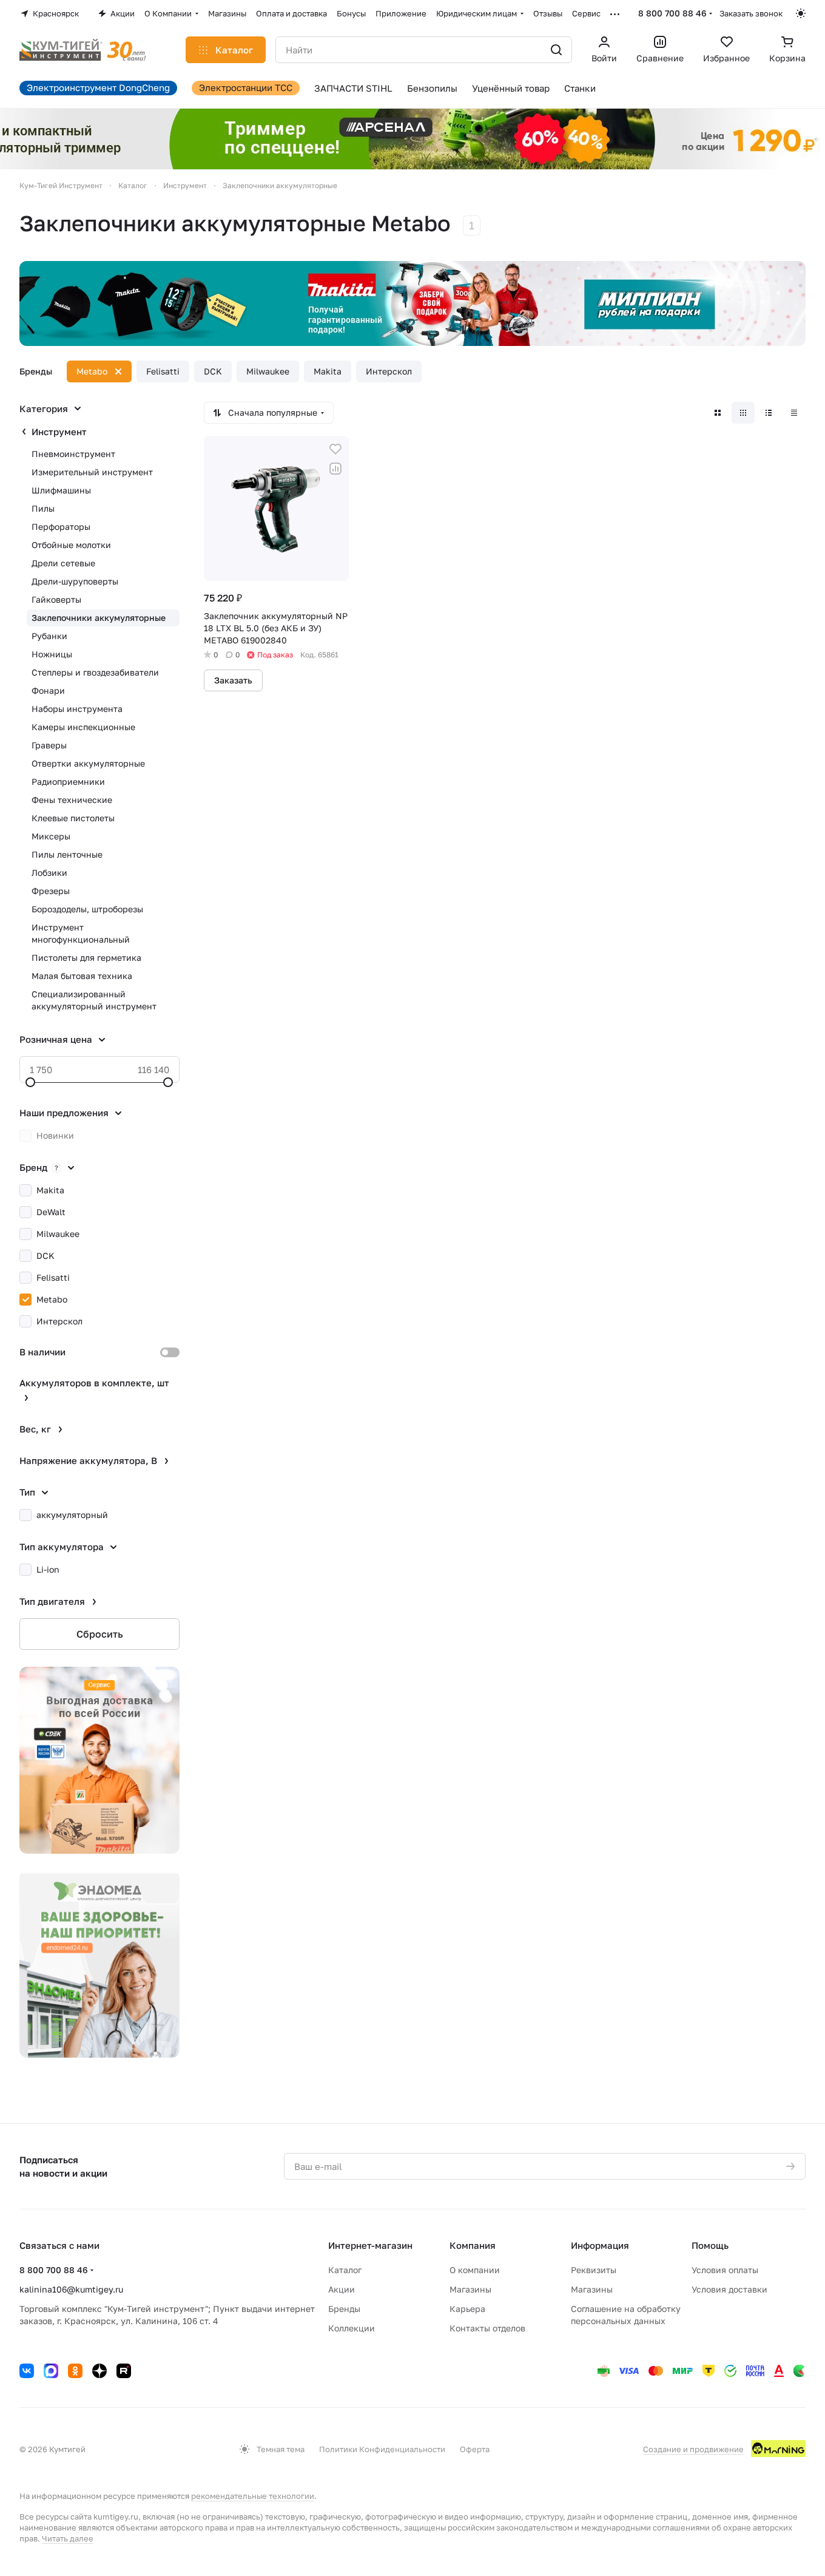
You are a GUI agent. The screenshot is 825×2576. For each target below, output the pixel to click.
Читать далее (68, 2538)
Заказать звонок (751, 13)
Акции (342, 2289)
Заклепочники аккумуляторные (99, 618)
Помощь (710, 2245)
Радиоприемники (68, 781)
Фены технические (72, 800)
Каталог (345, 2270)
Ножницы (52, 654)
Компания (473, 2245)
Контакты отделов (487, 2328)
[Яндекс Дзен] (99, 2371)
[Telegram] (51, 2371)
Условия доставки (729, 2289)
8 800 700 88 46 (672, 13)
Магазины (470, 2289)
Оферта (475, 2449)
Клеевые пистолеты (73, 818)
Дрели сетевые (63, 563)
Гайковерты (56, 599)
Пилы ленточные (67, 854)
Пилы (43, 508)
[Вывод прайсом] (794, 413)
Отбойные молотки (71, 545)
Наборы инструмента (77, 709)
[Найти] (556, 50)
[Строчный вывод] (769, 413)
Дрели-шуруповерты (75, 581)
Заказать (233, 680)
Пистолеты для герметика (86, 958)
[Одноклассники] (75, 2371)
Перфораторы (61, 527)
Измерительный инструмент (92, 472)
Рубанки (49, 636)
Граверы (49, 745)
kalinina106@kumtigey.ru (71, 2289)
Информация (600, 2245)
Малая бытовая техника (82, 976)
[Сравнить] (335, 469)
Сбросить (100, 1634)
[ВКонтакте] (27, 2371)
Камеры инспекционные (83, 727)
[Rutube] (124, 2371)
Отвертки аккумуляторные (88, 763)
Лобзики (49, 873)
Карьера (467, 2309)
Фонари (48, 690)
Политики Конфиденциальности (382, 2449)
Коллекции (352, 2328)
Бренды (344, 2309)
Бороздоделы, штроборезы (87, 909)
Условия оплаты (725, 2270)
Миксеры (51, 836)
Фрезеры (51, 891)
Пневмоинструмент (73, 454)
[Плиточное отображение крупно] (718, 413)
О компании (475, 2270)
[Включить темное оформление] (801, 13)
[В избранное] (335, 449)
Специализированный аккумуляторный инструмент (94, 1000)
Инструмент (59, 432)
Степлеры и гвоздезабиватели (95, 672)
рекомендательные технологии (253, 2496)
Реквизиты (594, 2270)
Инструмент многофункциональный (81, 933)
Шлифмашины (61, 490)
